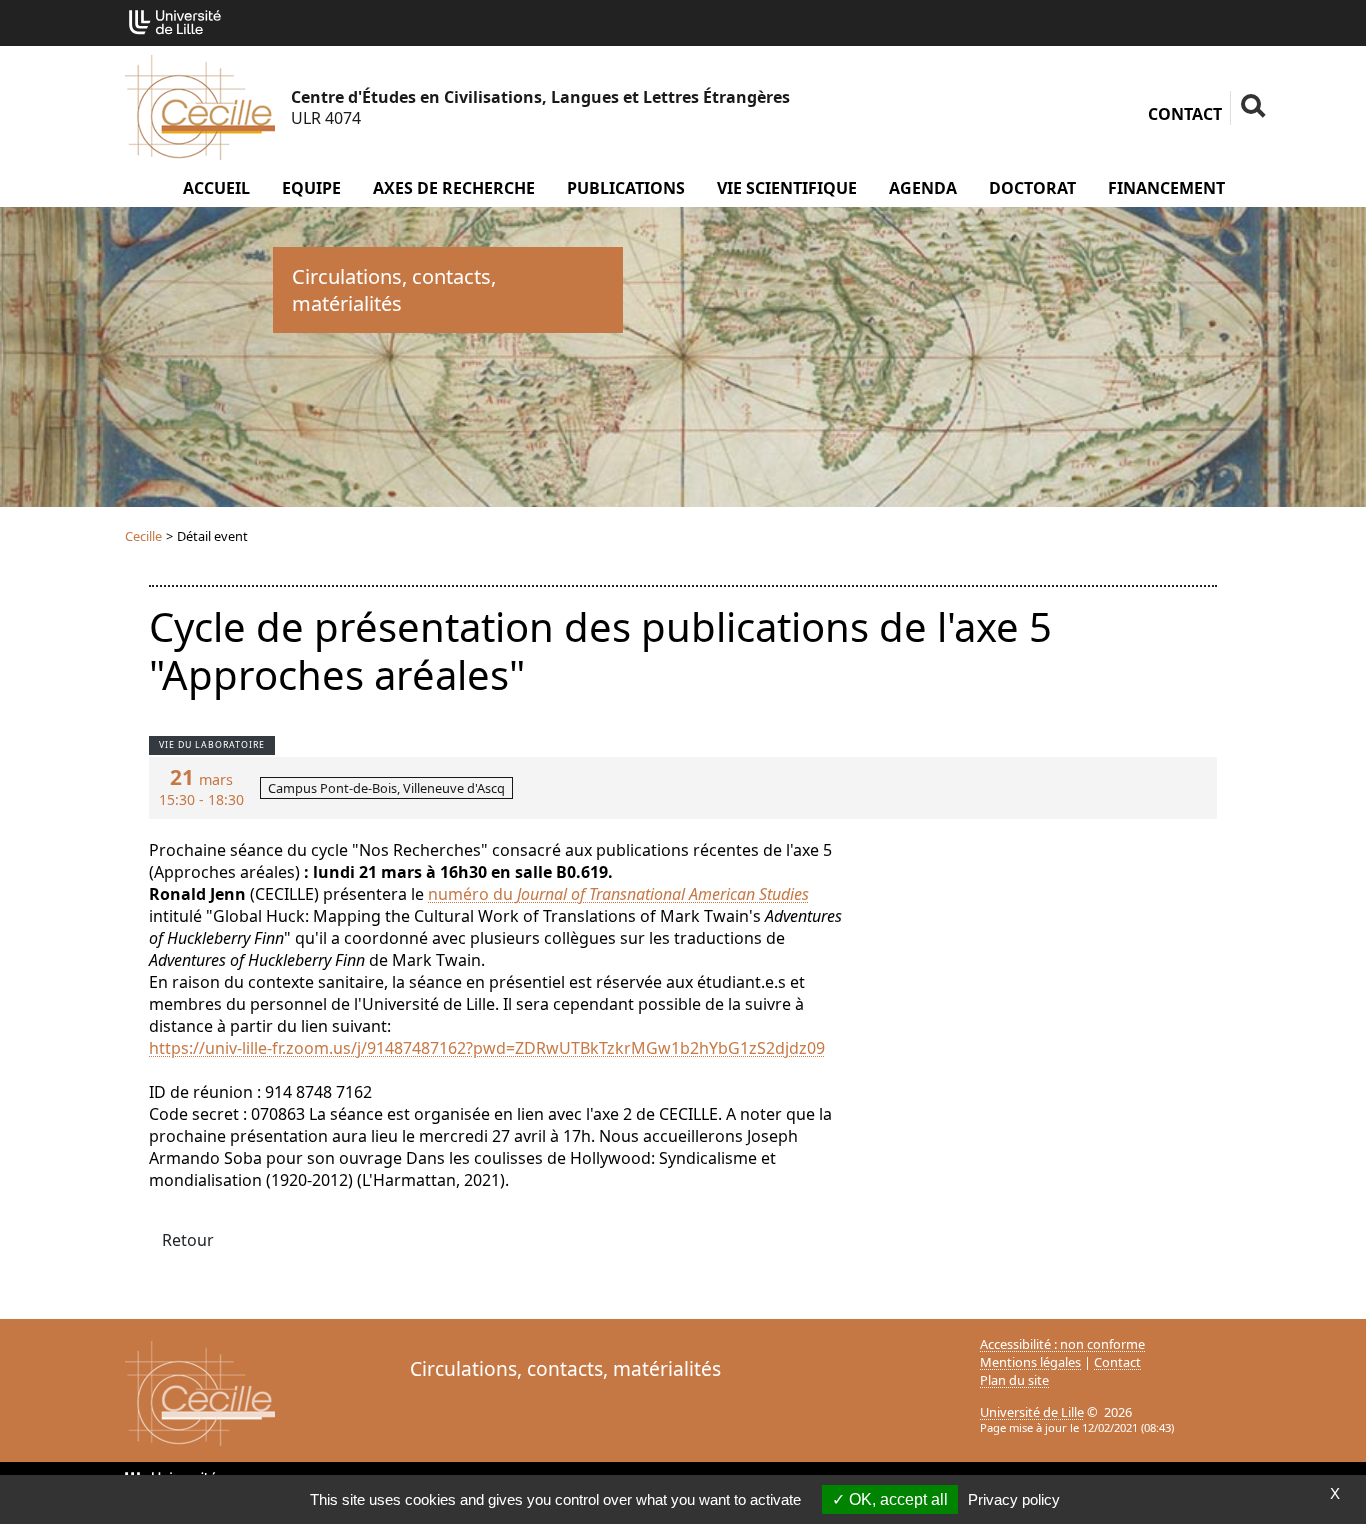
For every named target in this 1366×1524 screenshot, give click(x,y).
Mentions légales (1030, 1362)
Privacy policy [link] (1014, 1499)
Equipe (311, 188)
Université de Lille (1032, 1412)
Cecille (143, 536)
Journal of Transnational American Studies (663, 894)
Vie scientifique (787, 188)
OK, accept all (896, 1499)
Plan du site (1014, 1380)
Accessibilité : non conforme (1062, 1344)
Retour (188, 1240)
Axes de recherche (454, 188)
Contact (1185, 114)
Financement (1166, 188)
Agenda (923, 188)
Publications (626, 188)
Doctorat (1032, 188)
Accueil (216, 188)
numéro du (472, 894)
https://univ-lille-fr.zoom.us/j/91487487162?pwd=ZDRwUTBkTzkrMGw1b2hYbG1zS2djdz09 (487, 1048)
